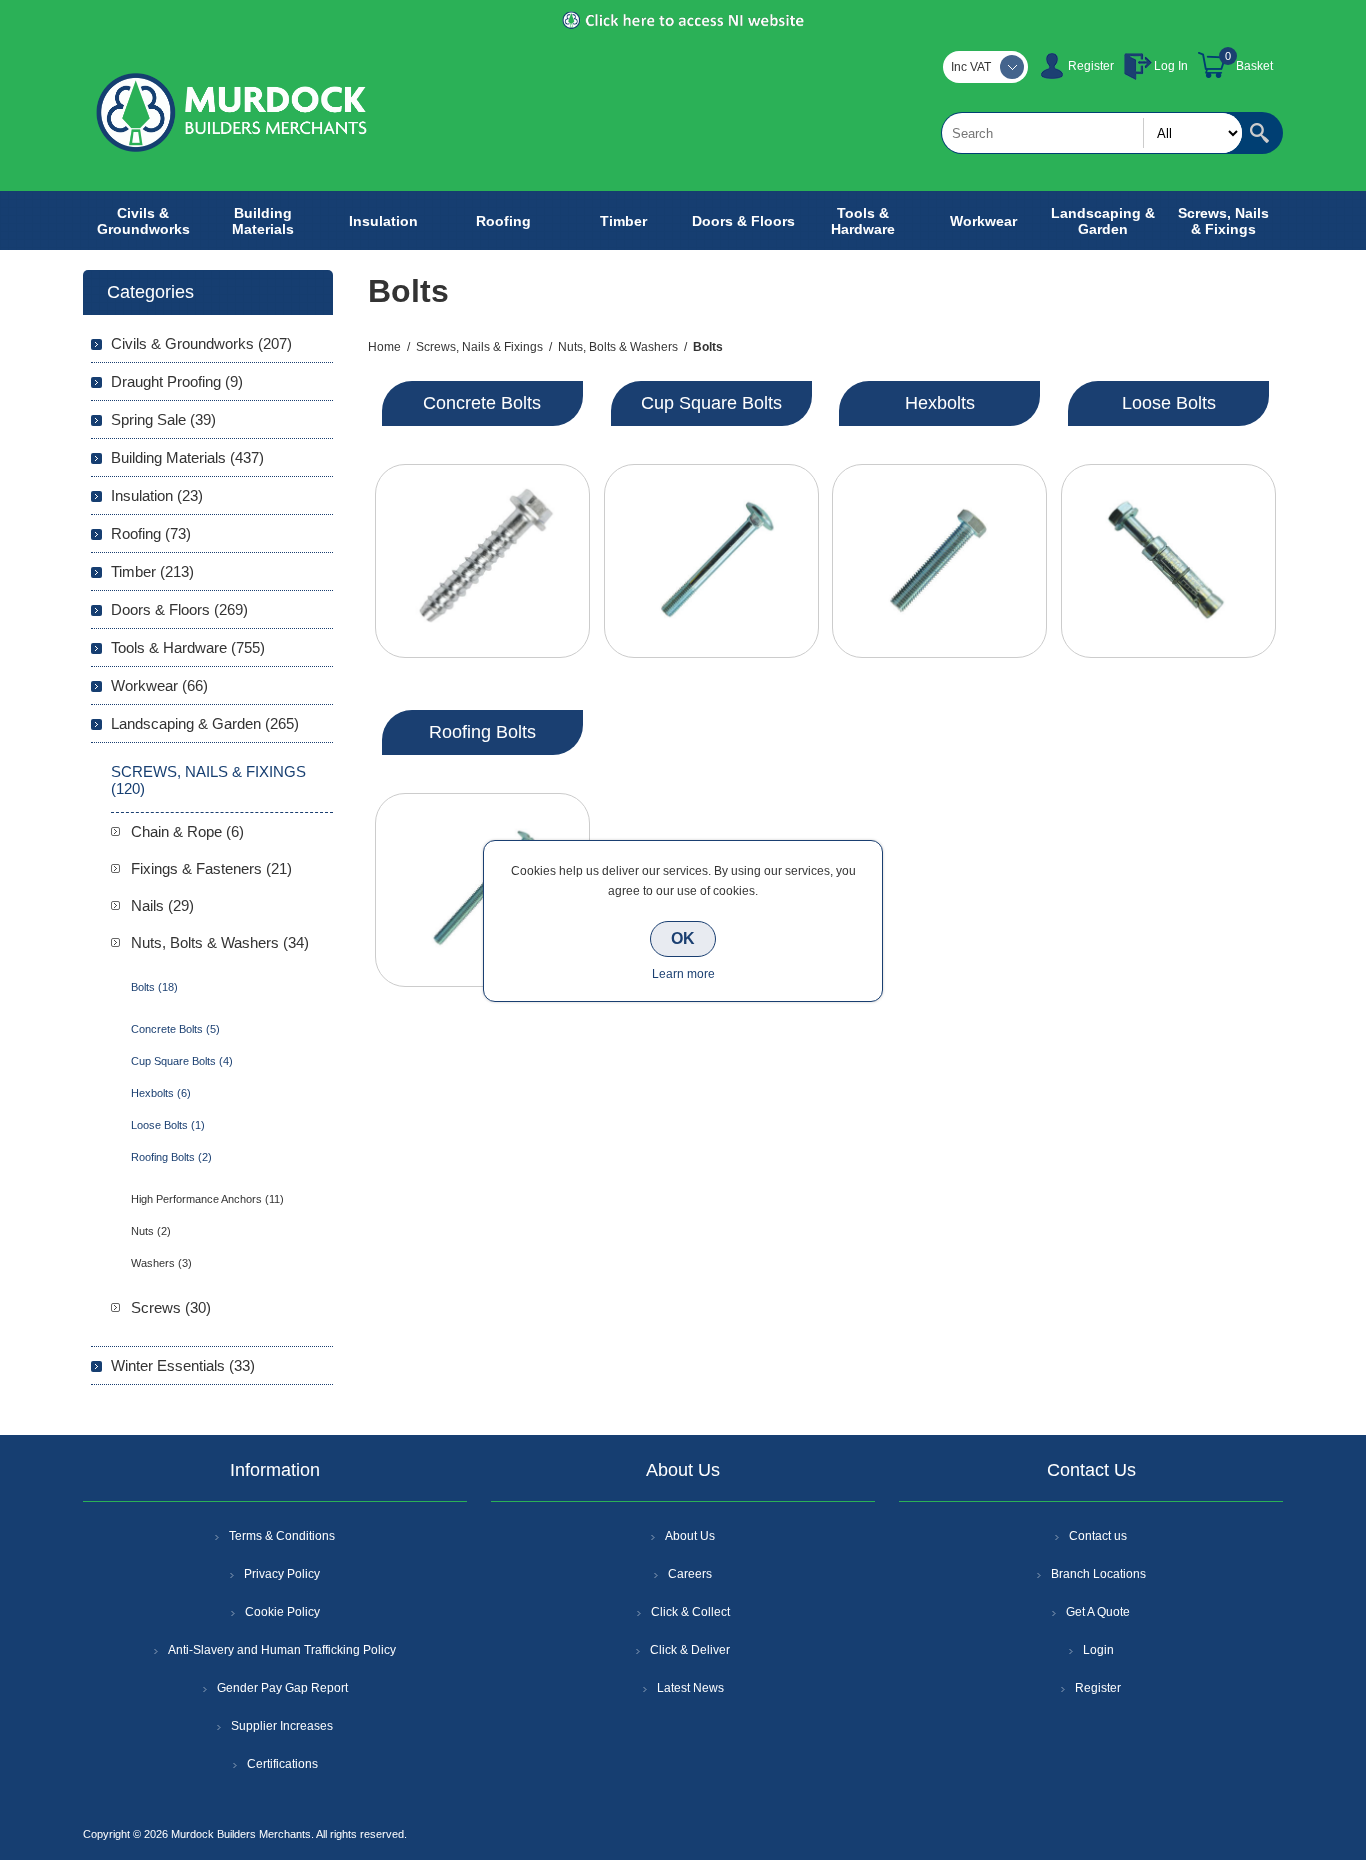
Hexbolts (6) (161, 1093)
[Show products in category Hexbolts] (939, 561)
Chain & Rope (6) (187, 831)
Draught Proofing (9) (177, 381)
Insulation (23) (157, 495)
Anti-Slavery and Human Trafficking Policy (282, 1650)
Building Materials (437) (187, 457)
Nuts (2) (151, 1231)
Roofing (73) (151, 533)
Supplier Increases (282, 1726)
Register (1091, 66)
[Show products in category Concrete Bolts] (482, 561)
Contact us (1098, 1536)
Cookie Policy (282, 1612)
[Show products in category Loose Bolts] (1168, 561)
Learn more (683, 974)
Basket (1254, 66)
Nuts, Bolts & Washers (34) (220, 942)
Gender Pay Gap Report (282, 1688)
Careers (690, 1574)
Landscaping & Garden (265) (205, 723)
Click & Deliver (690, 1650)
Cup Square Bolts (711, 403)
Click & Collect (690, 1612)
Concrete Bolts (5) (175, 1029)
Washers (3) (161, 1263)
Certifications (282, 1764)
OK (683, 938)
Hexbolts (940, 403)
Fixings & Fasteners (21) (211, 868)
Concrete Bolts (482, 403)
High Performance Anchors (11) (207, 1199)
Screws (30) (171, 1307)
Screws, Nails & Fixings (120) (208, 780)
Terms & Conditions (282, 1536)
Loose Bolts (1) (168, 1125)
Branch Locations (1098, 1574)
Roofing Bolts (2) (171, 1157)
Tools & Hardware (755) (188, 647)
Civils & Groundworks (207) (201, 343)
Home (384, 347)
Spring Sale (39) (163, 419)
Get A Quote (1098, 1612)
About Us (690, 1536)
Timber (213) (152, 571)
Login (1098, 1650)
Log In (1171, 66)
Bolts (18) (154, 987)
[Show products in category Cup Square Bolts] (711, 561)
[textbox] (1092, 133)
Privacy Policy (282, 1574)
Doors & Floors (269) (179, 609)
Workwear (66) (159, 685)
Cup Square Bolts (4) (182, 1061)
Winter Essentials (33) (183, 1365)
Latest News (690, 1688)
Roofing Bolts (482, 732)
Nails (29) (162, 905)
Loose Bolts (1169, 403)
